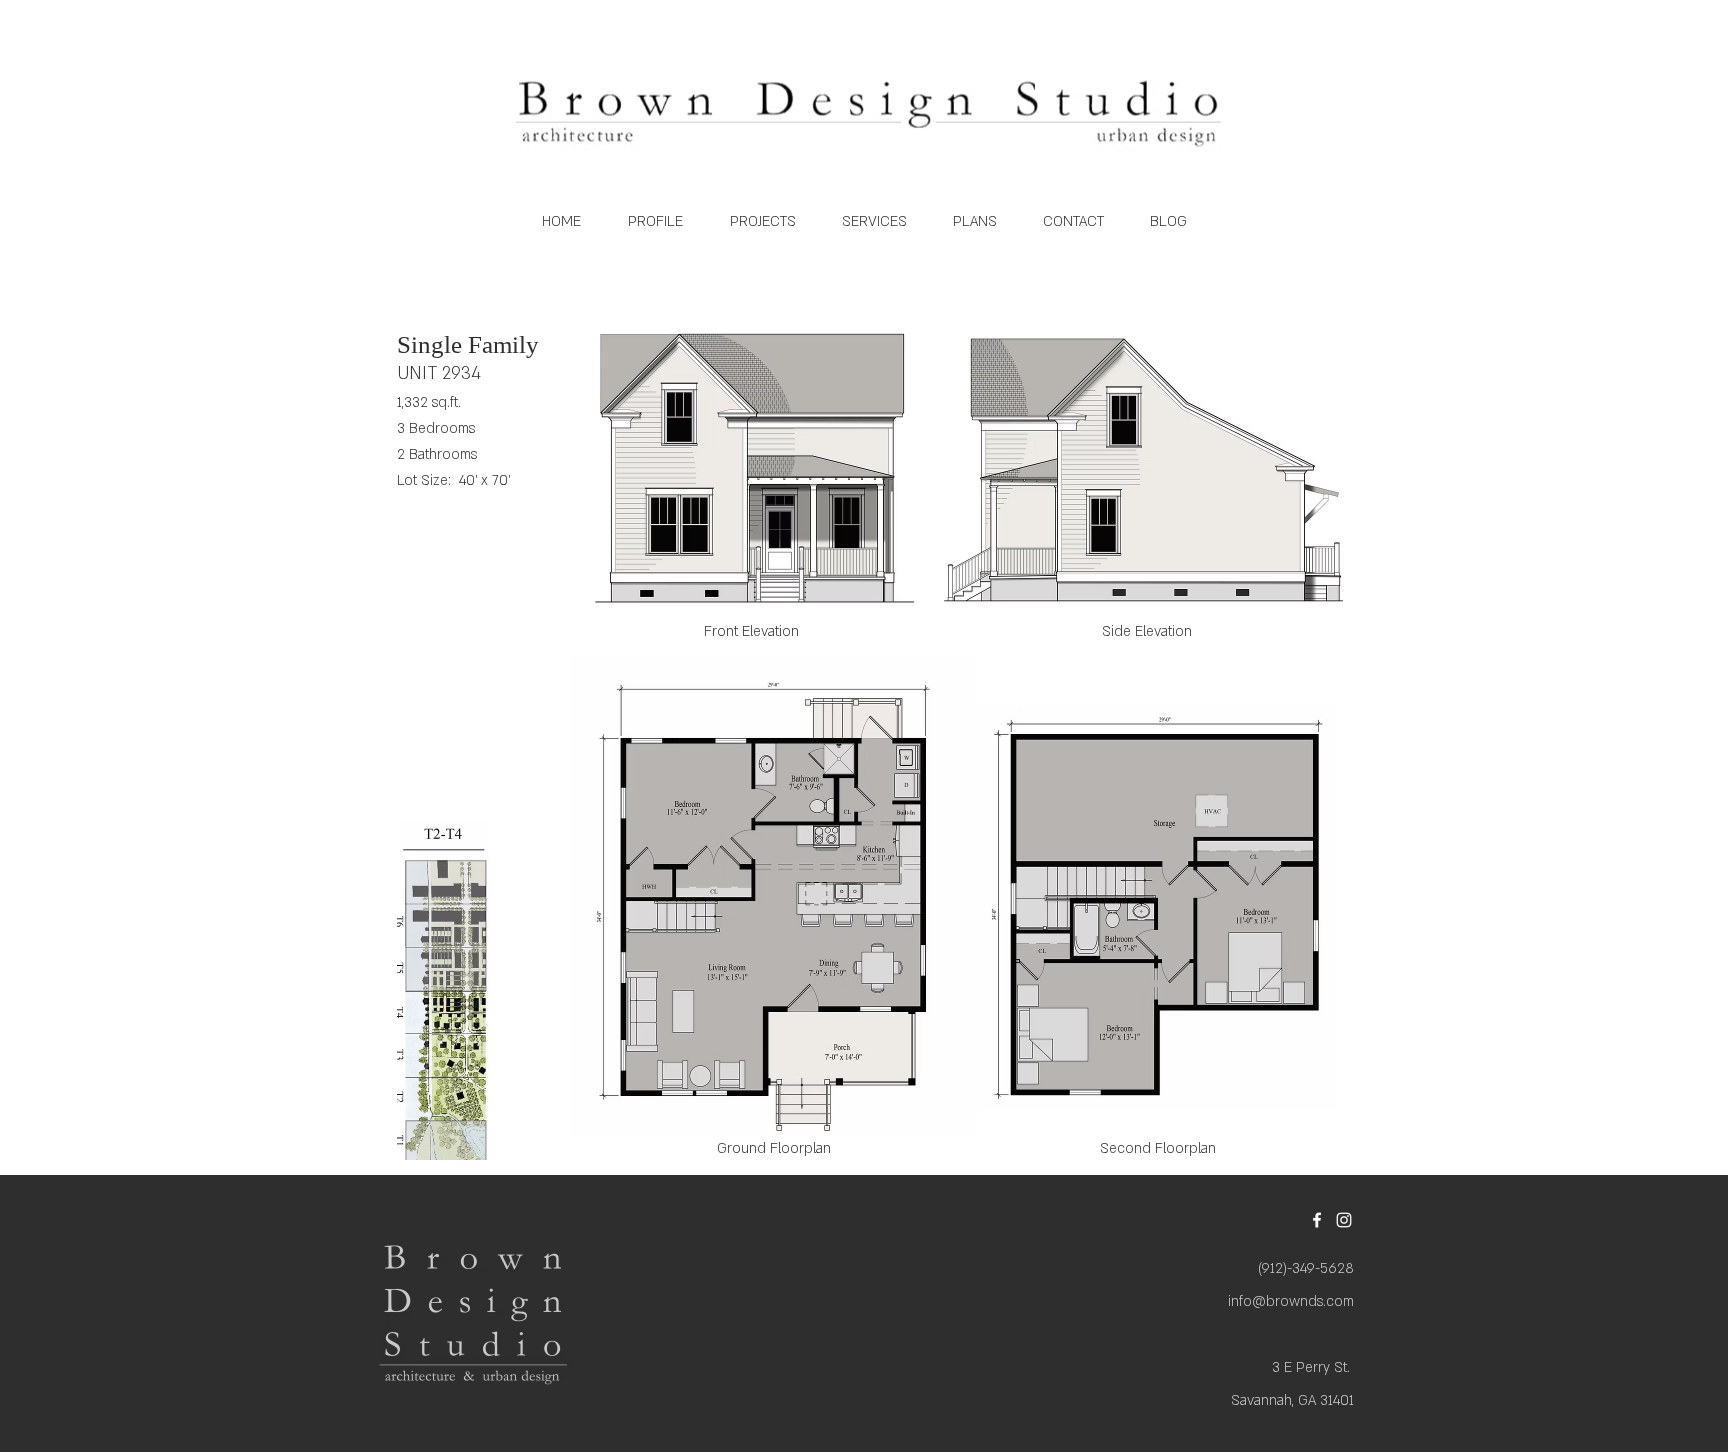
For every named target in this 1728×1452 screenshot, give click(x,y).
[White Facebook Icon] (1317, 1220)
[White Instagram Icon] (1344, 1220)
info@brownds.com (1291, 1301)
